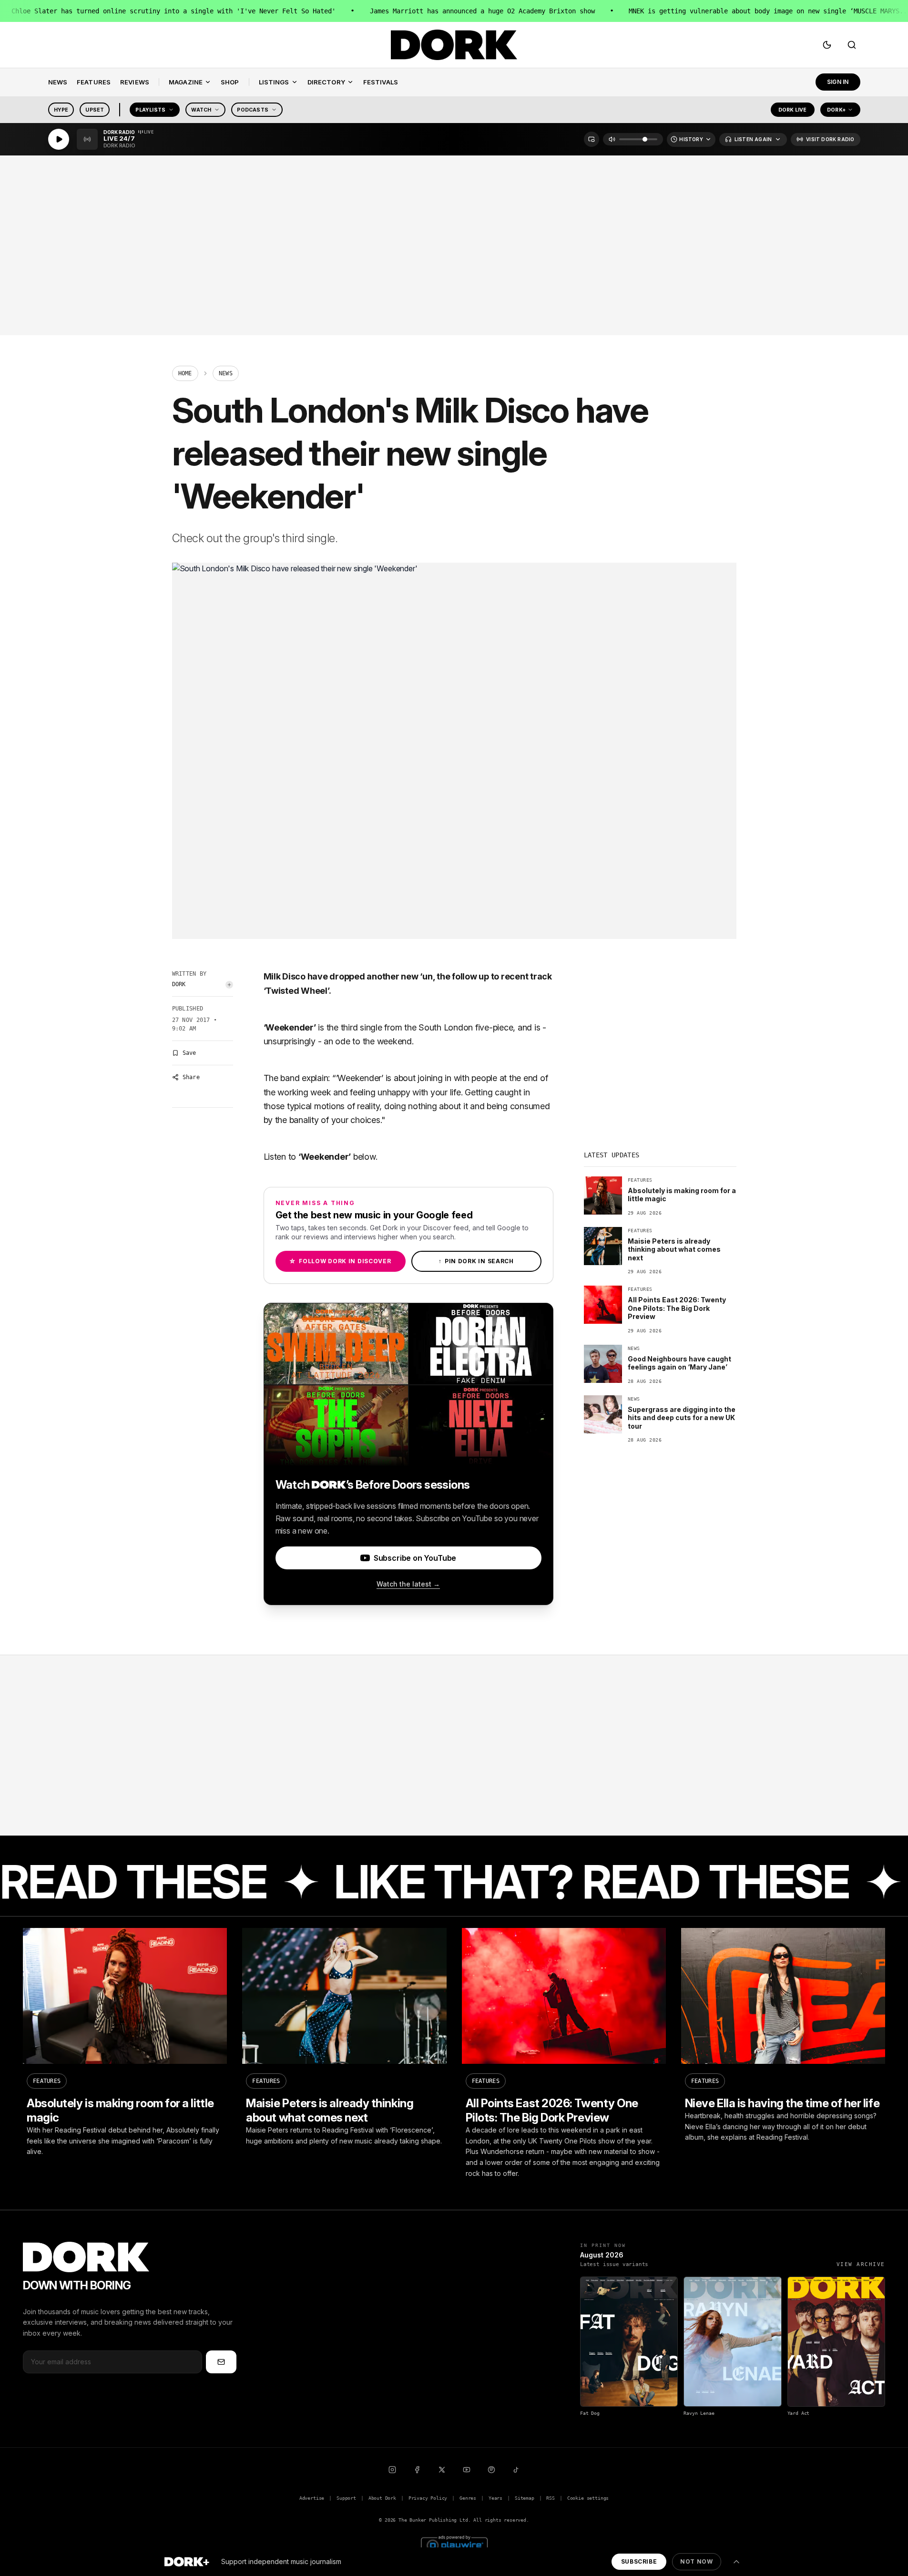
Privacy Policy (428, 2498)
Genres (468, 2498)
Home (185, 373)
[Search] (852, 45)
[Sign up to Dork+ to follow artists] (229, 985)
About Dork (382, 2498)
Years (495, 2498)
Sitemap (525, 2498)
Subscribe (639, 2561)
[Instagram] (392, 2470)
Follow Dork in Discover (340, 1261)
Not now (696, 2561)
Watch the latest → (408, 1584)
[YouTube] (467, 2470)
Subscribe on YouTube (415, 1558)
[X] (442, 2470)
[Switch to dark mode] (827, 45)
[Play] (59, 139)
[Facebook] (417, 2470)
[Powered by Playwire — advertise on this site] (454, 2544)
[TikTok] (516, 2470)
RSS (550, 2498)
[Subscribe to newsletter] (221, 2362)
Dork (179, 984)
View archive (861, 2264)
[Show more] (736, 2562)
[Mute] (612, 139)
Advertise (312, 2498)
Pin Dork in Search (476, 1261)
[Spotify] (491, 2470)
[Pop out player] (592, 139)
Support (346, 2498)
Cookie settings (588, 2498)
